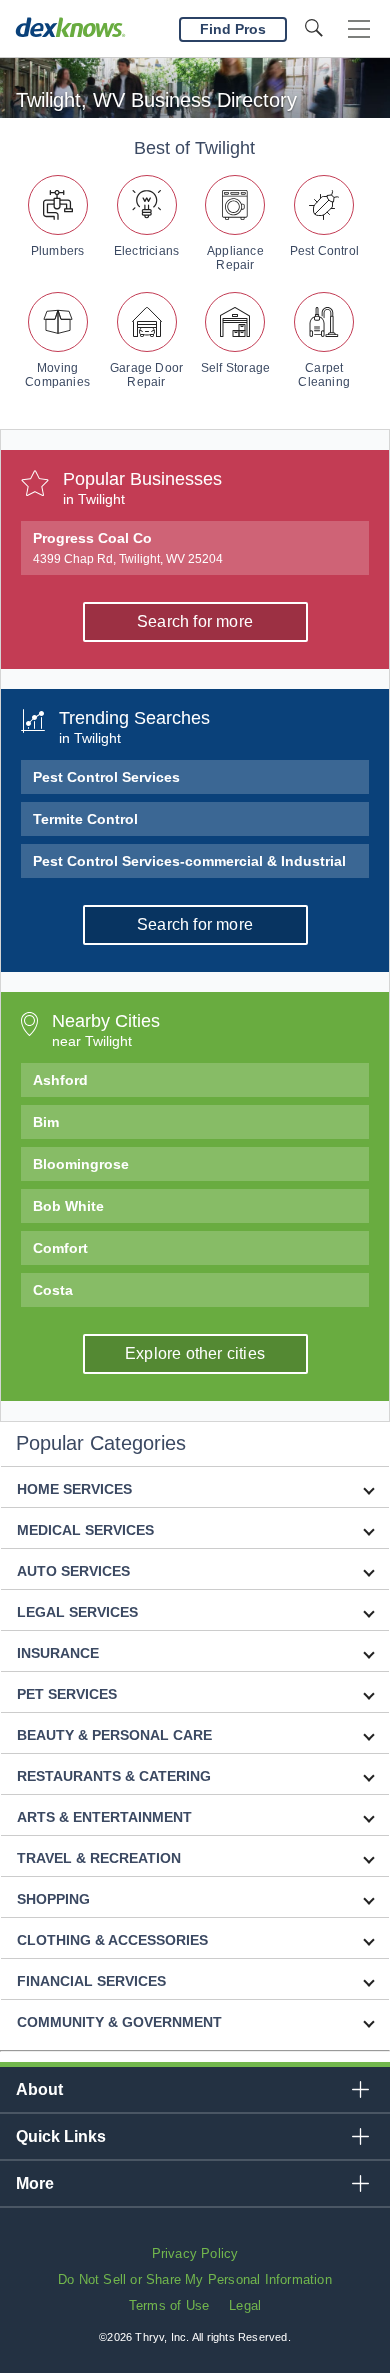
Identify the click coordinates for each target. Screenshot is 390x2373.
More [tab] (35, 2183)
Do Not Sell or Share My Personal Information (195, 2279)
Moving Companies (57, 375)
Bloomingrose (81, 1164)
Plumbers (58, 251)
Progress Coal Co (128, 548)
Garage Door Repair (146, 375)
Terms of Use (169, 2305)
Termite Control (85, 819)
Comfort (60, 1248)
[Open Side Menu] (359, 29)
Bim (46, 1122)
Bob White (68, 1206)
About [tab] (39, 2089)
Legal (245, 2305)
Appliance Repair (235, 258)
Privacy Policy (195, 2253)
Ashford (60, 1080)
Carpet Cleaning (324, 375)
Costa (53, 1290)
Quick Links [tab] (61, 2136)
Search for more (195, 621)
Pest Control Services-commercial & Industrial (189, 861)
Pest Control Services (106, 777)
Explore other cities (195, 1353)
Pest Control (324, 251)
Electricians (146, 251)
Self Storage (235, 368)
